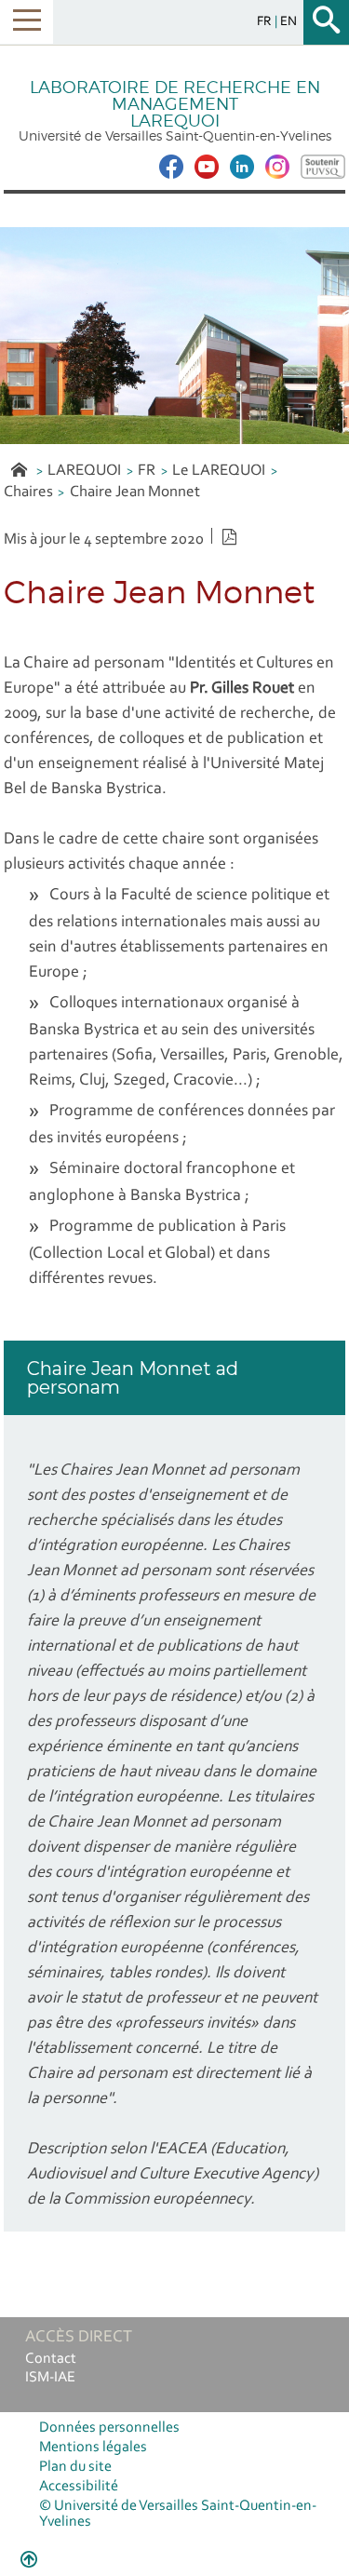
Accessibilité (79, 2487)
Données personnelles (109, 2428)
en (289, 22)
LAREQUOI (84, 471)
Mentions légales (93, 2448)
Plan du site (75, 2467)
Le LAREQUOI (219, 471)
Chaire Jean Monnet (135, 492)
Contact (51, 2359)
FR (147, 471)
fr (266, 22)
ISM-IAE (50, 2378)
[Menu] (27, 22)
